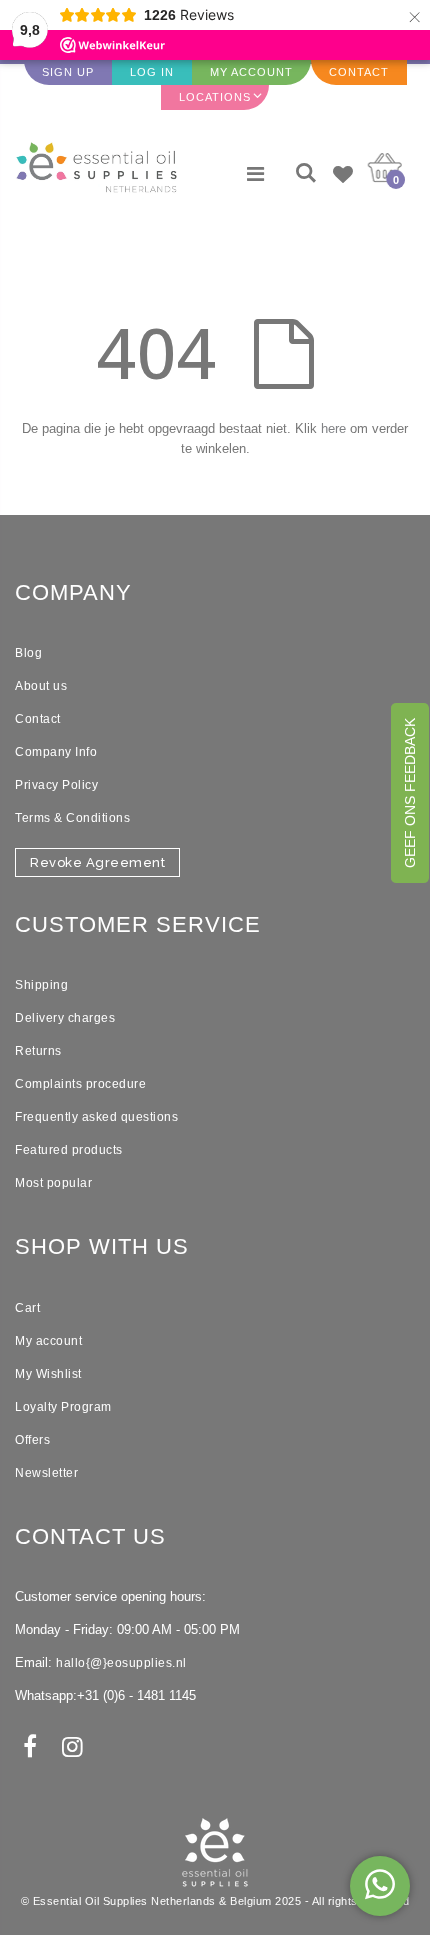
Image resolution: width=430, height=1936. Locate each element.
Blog (28, 653)
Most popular (53, 1183)
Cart (27, 1308)
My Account (251, 72)
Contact (359, 72)
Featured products (69, 1150)
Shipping (41, 985)
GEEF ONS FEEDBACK (410, 793)
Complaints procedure (80, 1084)
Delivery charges (65, 1018)
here (333, 428)
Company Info (56, 752)
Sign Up (68, 72)
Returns (38, 1051)
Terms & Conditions (72, 818)
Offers (32, 1440)
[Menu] (255, 174)
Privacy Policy (56, 785)
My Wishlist (48, 1374)
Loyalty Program (63, 1407)
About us (41, 686)
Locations (215, 97)
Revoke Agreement (97, 862)
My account (48, 1341)
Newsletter (46, 1473)
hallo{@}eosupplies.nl (121, 1663)
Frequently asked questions (96, 1117)
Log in (152, 72)
